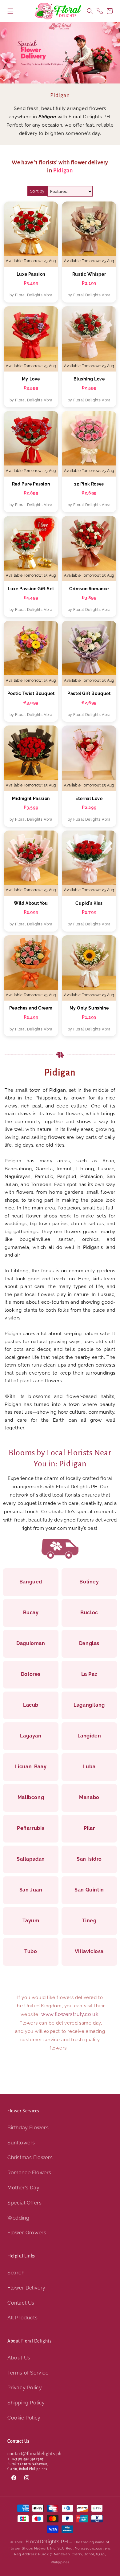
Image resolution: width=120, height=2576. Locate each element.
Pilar (89, 1828)
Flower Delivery (26, 2288)
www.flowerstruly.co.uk (70, 2014)
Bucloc (89, 1613)
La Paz (89, 1674)
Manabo (89, 1797)
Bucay (31, 1613)
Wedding (18, 2218)
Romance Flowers (29, 2173)
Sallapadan (31, 1859)
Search (16, 2273)
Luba (89, 1767)
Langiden (89, 1736)
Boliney (89, 1582)
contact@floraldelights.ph (34, 2454)
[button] (10, 11)
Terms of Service (28, 2373)
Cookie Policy (24, 2418)
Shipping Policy (26, 2403)
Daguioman (31, 1643)
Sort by (37, 191)
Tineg (89, 1921)
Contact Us (21, 2303)
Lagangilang (89, 1705)
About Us (19, 2358)
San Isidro (89, 1859)
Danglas (89, 1643)
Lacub (31, 1705)
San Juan (31, 1890)
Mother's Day (23, 2188)
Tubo (31, 1951)
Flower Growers (27, 2233)
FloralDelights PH (47, 2542)
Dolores (31, 1674)
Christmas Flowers (30, 2158)
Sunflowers (21, 2143)
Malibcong (31, 1797)
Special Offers (24, 2203)
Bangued (31, 1582)
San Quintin (89, 1890)
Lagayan (31, 1736)
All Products (22, 2318)
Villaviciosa (89, 1951)
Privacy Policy (25, 2388)
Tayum (31, 1921)
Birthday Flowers (28, 2128)
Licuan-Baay (31, 1767)
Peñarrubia (31, 1828)
